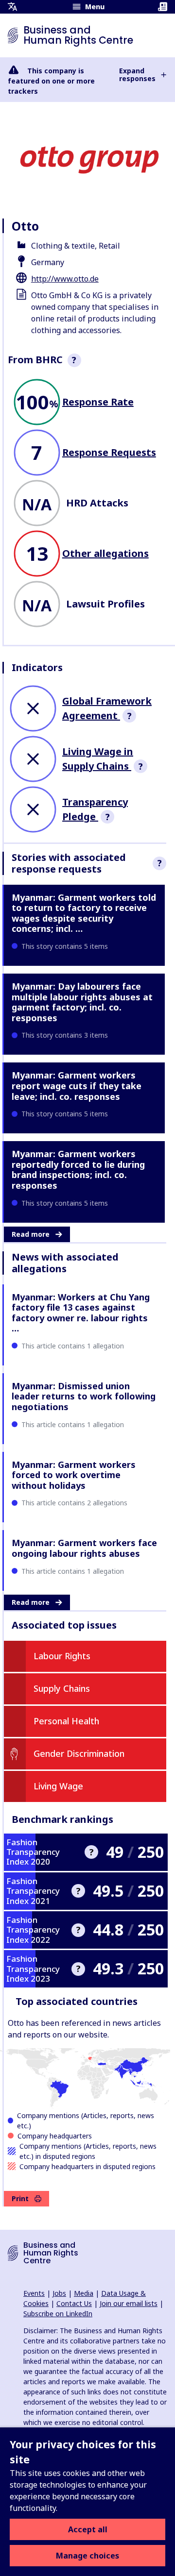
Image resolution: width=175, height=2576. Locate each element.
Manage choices (87, 2556)
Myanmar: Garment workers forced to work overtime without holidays (74, 1475)
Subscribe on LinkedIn (58, 2314)
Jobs (59, 2293)
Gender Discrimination (79, 1753)
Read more (31, 1234)
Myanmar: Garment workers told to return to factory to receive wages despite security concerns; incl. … (84, 913)
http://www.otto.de (65, 279)
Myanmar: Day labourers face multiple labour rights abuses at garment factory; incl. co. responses (82, 1002)
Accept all (88, 2529)
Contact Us (74, 2303)
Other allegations (105, 553)
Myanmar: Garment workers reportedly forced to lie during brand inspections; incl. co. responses (78, 1170)
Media (84, 2293)
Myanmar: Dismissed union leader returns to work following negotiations (84, 1396)
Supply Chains (62, 1688)
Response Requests (109, 452)
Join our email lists (129, 2303)
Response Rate (98, 402)
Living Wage (58, 1786)
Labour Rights (62, 1656)
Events (34, 2293)
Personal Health (66, 1721)
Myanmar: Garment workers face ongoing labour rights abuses (84, 1548)
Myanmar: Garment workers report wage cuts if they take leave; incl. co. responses (77, 1086)
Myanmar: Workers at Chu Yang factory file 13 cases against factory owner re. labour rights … (81, 1313)
